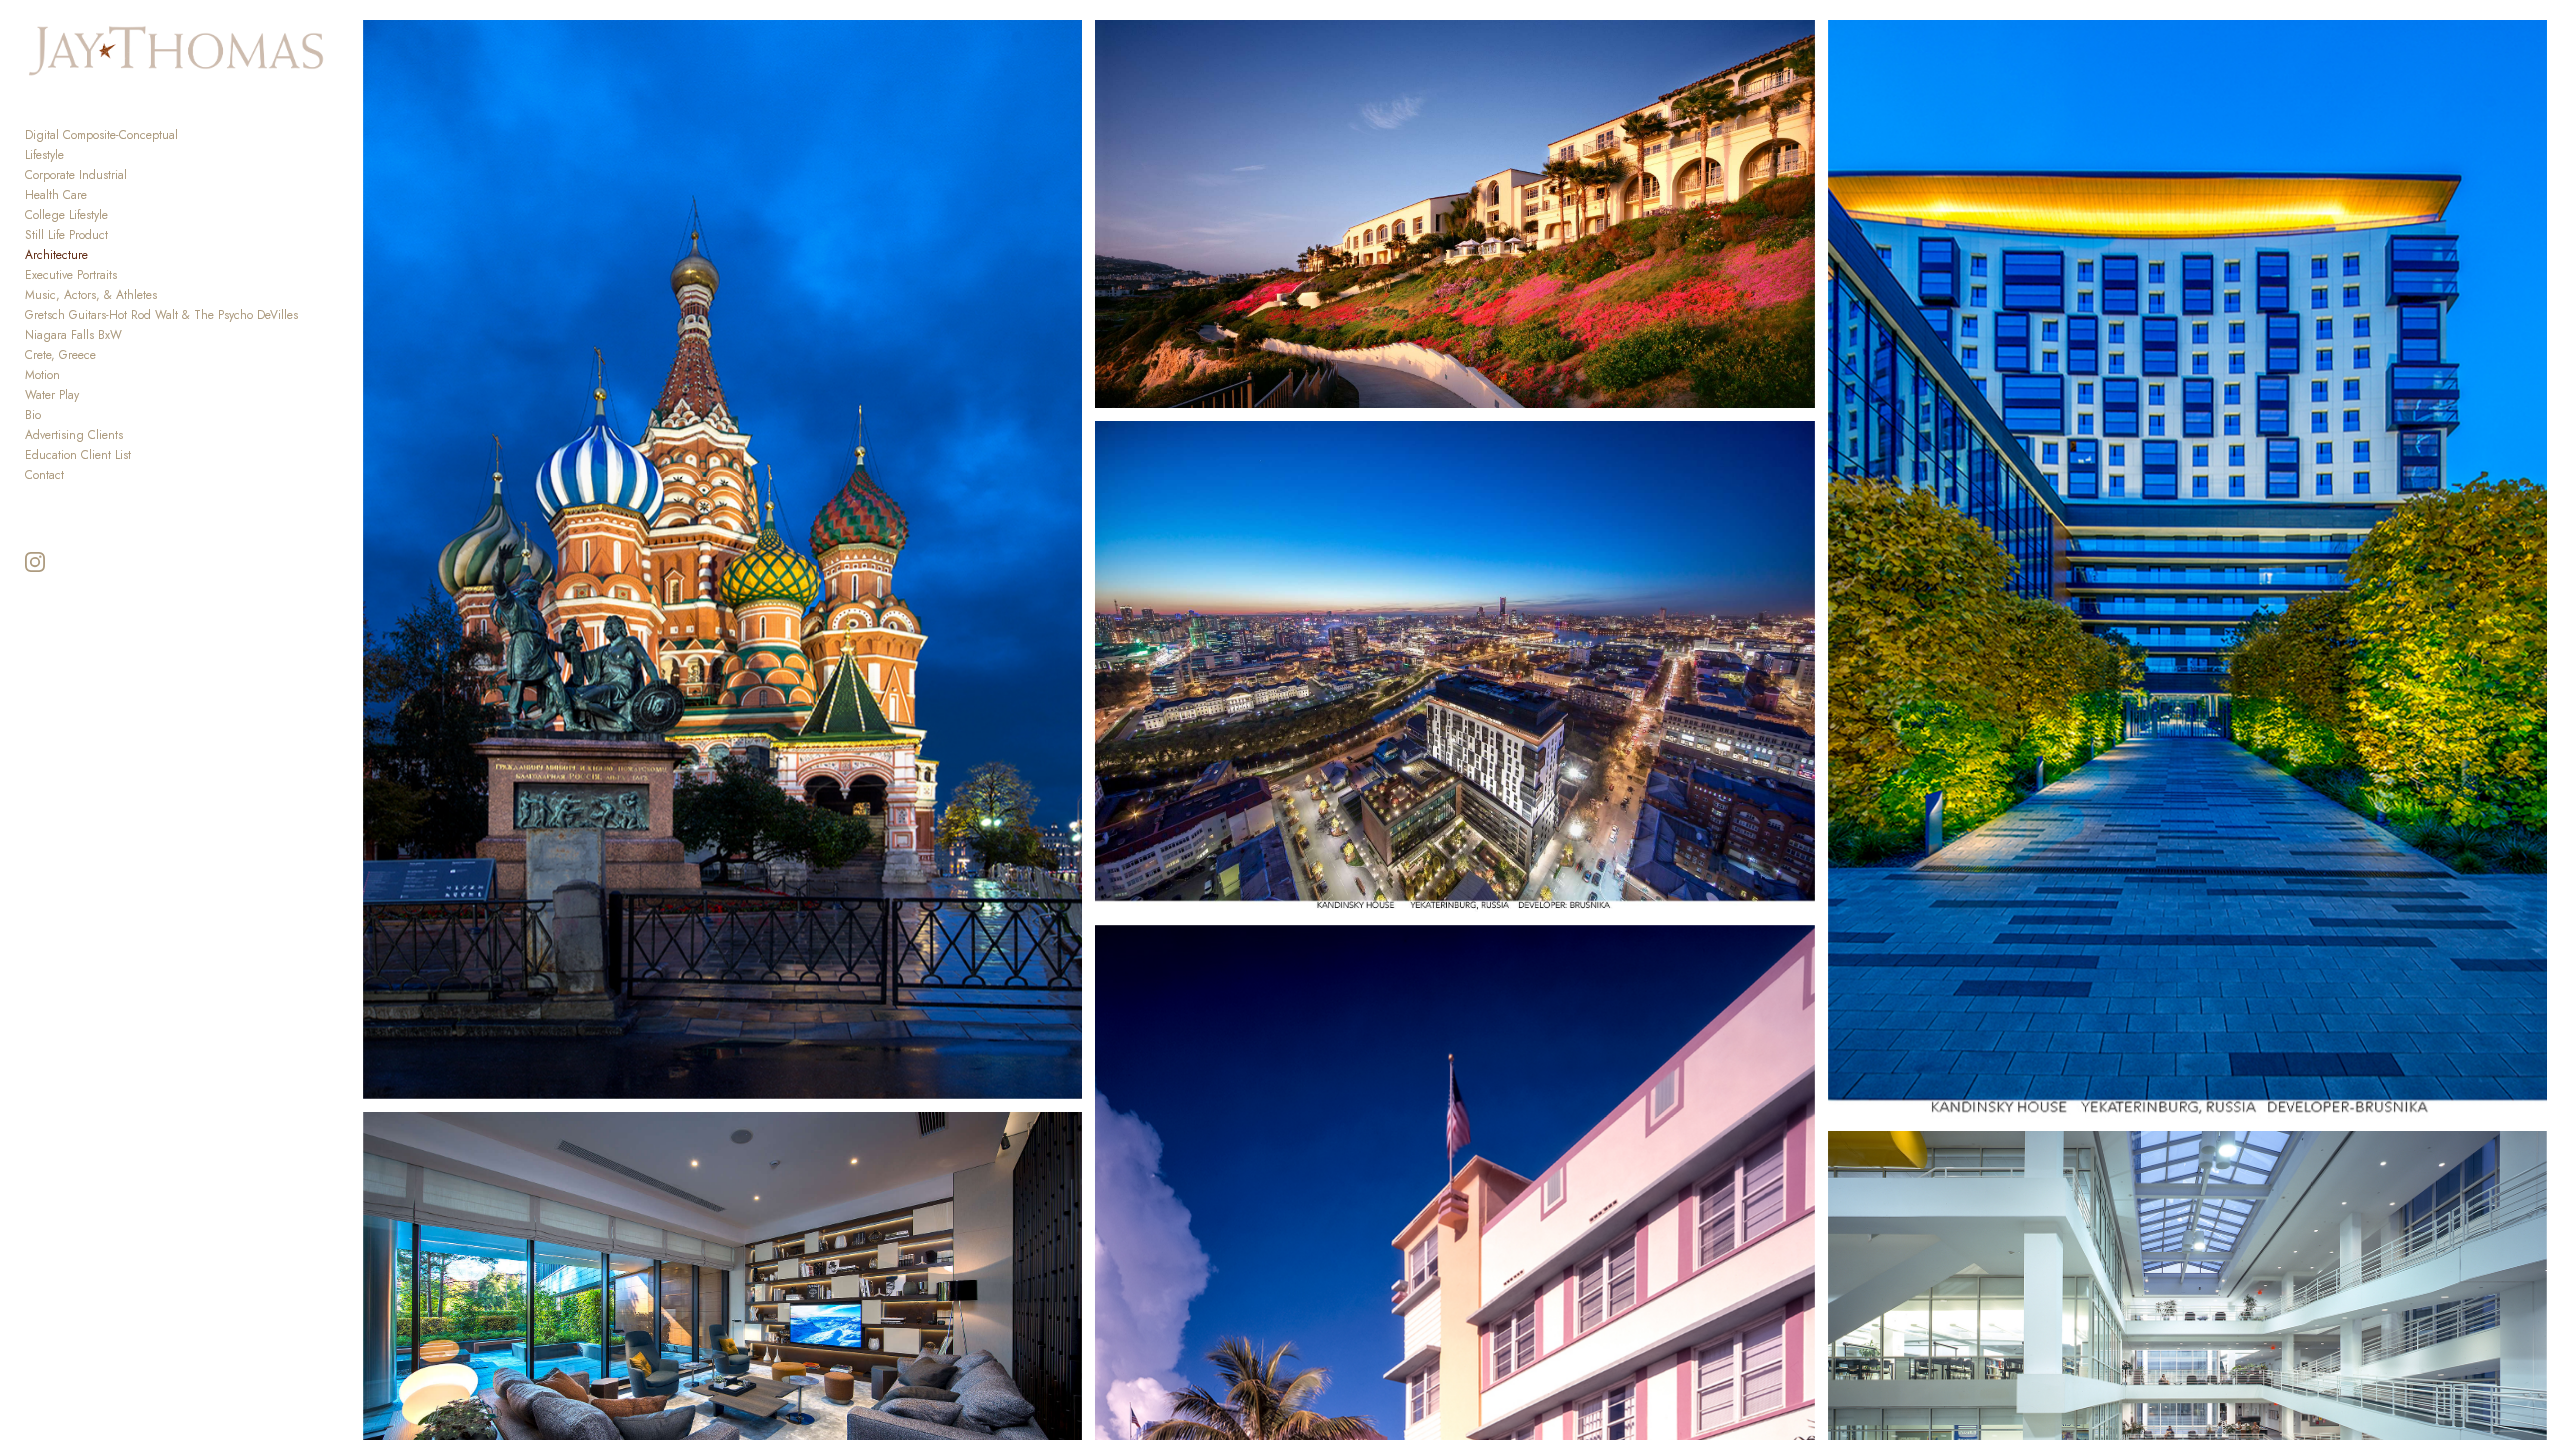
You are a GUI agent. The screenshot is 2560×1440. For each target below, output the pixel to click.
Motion (42, 375)
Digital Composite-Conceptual (101, 135)
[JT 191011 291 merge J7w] (723, 559)
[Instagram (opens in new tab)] (35, 562)
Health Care (56, 195)
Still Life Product (66, 235)
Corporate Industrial (76, 175)
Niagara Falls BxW (73, 335)
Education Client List (78, 455)
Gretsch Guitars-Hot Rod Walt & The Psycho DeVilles (161, 315)
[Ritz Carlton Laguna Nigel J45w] (1455, 214)
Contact (44, 475)
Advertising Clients (74, 435)
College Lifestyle (66, 215)
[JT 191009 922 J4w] (2188, 569)
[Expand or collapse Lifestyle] (77, 155)
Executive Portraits (71, 275)
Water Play (52, 395)
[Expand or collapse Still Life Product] (121, 235)
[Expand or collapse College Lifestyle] (121, 215)
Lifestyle (44, 155)
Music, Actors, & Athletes (91, 295)
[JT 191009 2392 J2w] (1455, 666)
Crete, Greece (60, 355)
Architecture (56, 255)
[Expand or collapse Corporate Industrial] (140, 175)
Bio (33, 415)
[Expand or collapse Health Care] (100, 195)
